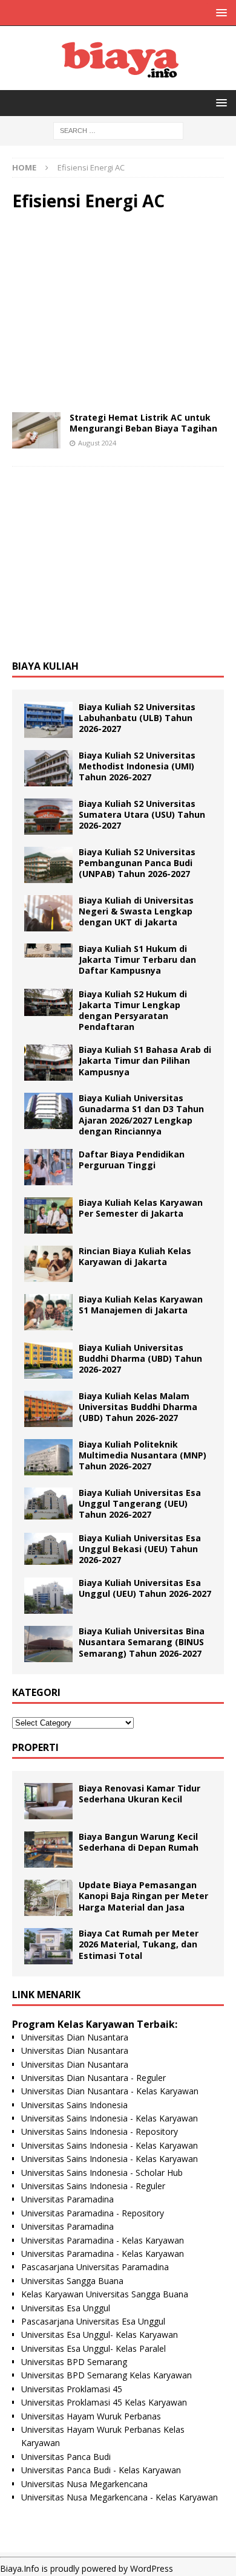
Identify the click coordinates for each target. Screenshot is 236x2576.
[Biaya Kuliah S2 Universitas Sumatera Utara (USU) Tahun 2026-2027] (48, 817)
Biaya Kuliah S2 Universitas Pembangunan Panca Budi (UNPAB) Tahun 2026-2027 (137, 863)
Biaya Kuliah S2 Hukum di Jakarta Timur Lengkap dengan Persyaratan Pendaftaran (133, 1011)
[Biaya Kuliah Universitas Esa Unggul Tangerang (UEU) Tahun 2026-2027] (48, 1503)
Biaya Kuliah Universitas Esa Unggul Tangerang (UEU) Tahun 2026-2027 (140, 1503)
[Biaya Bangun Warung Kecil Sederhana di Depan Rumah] (48, 1849)
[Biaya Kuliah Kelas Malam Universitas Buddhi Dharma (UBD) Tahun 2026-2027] (48, 1409)
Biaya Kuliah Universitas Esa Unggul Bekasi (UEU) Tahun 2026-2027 (140, 1549)
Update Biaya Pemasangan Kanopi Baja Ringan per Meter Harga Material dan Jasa (143, 1896)
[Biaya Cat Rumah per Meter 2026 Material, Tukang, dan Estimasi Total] (48, 1946)
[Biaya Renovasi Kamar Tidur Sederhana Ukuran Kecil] (48, 1801)
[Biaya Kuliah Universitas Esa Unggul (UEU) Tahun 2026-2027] (48, 1596)
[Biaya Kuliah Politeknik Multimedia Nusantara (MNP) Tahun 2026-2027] (48, 1457)
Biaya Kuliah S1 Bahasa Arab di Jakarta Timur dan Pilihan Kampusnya (145, 1060)
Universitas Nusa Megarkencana (84, 2484)
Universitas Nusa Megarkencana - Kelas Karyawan (120, 2497)
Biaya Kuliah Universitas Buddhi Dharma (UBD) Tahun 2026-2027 (140, 1358)
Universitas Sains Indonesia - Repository (100, 2131)
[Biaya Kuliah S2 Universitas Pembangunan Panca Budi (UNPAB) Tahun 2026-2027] (48, 865)
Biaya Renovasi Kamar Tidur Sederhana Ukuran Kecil (139, 1794)
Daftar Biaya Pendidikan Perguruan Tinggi (132, 1160)
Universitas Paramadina (67, 2199)
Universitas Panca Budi (66, 2457)
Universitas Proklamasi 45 (72, 2389)
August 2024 (97, 443)
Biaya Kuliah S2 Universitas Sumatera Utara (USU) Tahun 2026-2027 (142, 814)
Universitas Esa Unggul (66, 2308)
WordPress (152, 2568)
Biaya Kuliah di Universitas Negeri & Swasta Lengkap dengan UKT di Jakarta (136, 911)
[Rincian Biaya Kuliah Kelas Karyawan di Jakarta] (48, 1264)
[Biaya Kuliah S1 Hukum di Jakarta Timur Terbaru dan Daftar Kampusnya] (48, 950)
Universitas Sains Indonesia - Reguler (93, 2186)
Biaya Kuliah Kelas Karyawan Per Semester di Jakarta (141, 1208)
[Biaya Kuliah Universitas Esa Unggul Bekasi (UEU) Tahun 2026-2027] (48, 1549)
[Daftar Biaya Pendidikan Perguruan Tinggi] (48, 1167)
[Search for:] (118, 130)
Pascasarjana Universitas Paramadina (95, 2267)
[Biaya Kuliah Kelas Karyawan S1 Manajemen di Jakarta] (48, 1312)
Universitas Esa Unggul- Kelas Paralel (93, 2348)
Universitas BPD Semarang (74, 2362)
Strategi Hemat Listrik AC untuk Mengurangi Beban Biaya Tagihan (143, 423)
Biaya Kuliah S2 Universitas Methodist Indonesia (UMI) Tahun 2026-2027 (137, 766)
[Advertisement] (118, 312)
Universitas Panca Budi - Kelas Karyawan (101, 2470)
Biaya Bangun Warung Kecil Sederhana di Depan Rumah (139, 1842)
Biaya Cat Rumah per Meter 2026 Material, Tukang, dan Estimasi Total (139, 1944)
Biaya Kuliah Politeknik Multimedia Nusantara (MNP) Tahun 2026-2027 (143, 1455)
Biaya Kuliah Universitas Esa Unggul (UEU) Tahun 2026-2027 (145, 1588)
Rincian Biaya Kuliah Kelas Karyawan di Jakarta (135, 1256)
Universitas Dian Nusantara (75, 2037)
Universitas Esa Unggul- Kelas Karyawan (100, 2335)
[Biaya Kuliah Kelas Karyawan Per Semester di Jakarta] (48, 1215)
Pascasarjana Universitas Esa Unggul (93, 2321)
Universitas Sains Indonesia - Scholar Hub (102, 2173)
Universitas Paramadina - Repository (93, 2213)
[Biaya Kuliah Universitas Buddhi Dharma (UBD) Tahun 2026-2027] (48, 1361)
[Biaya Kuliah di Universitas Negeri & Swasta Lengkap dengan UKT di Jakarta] (48, 913)
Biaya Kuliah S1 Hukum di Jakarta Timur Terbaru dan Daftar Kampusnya (137, 960)
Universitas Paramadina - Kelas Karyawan (103, 2240)
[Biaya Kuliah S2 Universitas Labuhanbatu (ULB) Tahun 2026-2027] (48, 720)
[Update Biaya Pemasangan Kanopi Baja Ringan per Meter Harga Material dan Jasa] (48, 1898)
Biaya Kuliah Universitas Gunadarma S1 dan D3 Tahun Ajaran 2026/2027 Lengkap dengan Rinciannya (141, 1115)
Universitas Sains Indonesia (74, 2105)
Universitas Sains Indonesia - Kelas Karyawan (110, 2118)
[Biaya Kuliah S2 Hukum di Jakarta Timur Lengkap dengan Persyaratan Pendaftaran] (48, 1002)
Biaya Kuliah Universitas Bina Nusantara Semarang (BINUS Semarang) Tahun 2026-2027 (142, 1642)
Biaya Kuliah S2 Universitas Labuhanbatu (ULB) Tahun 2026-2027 (137, 718)
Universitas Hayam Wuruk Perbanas (91, 2416)
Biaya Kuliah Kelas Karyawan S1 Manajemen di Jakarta (141, 1305)
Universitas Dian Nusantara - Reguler (93, 2078)
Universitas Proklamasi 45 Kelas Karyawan (104, 2402)
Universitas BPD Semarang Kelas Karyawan (107, 2375)
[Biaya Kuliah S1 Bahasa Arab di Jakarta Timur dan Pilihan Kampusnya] (48, 1063)
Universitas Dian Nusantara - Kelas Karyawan (110, 2091)
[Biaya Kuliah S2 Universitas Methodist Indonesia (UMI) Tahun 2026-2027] (48, 768)
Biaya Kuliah (45, 666)
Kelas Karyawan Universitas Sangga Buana (105, 2294)
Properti (35, 1747)
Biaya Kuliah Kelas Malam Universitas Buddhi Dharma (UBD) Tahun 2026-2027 (138, 1407)
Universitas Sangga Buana (72, 2281)
